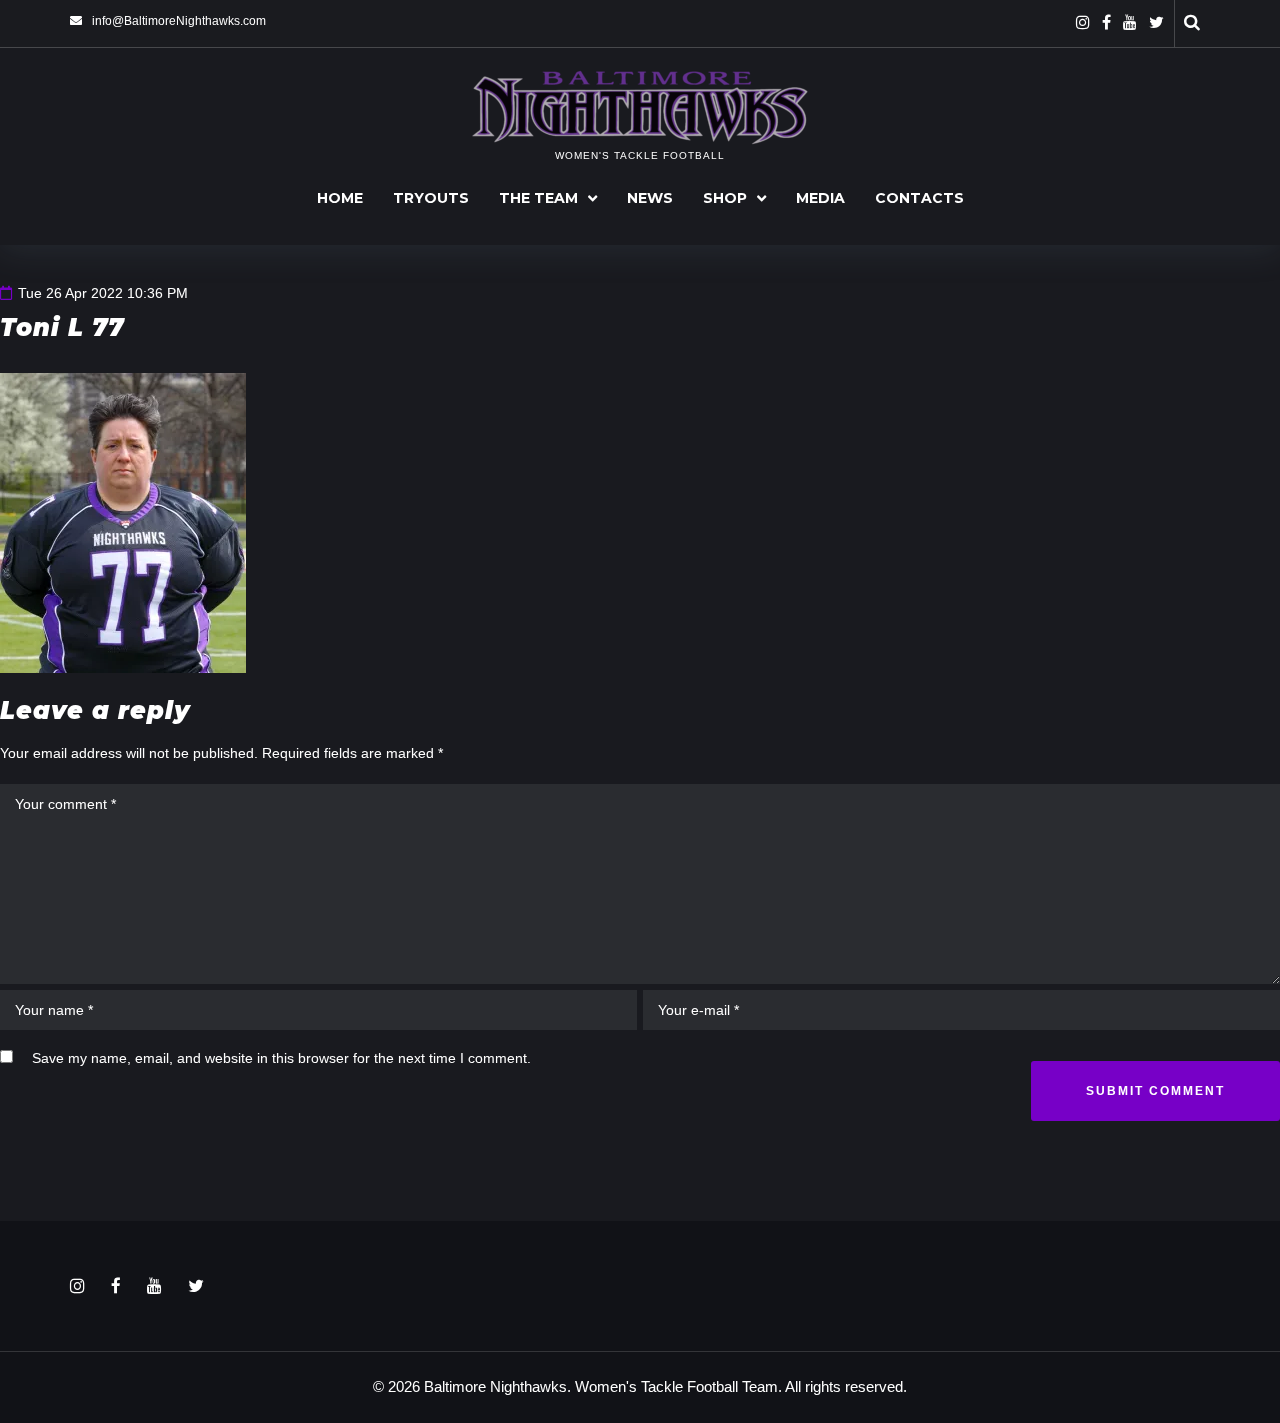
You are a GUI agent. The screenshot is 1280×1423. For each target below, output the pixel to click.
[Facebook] (1106, 22)
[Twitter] (1156, 22)
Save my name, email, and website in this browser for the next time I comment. (281, 1058)
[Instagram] (1083, 22)
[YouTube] (1130, 22)
